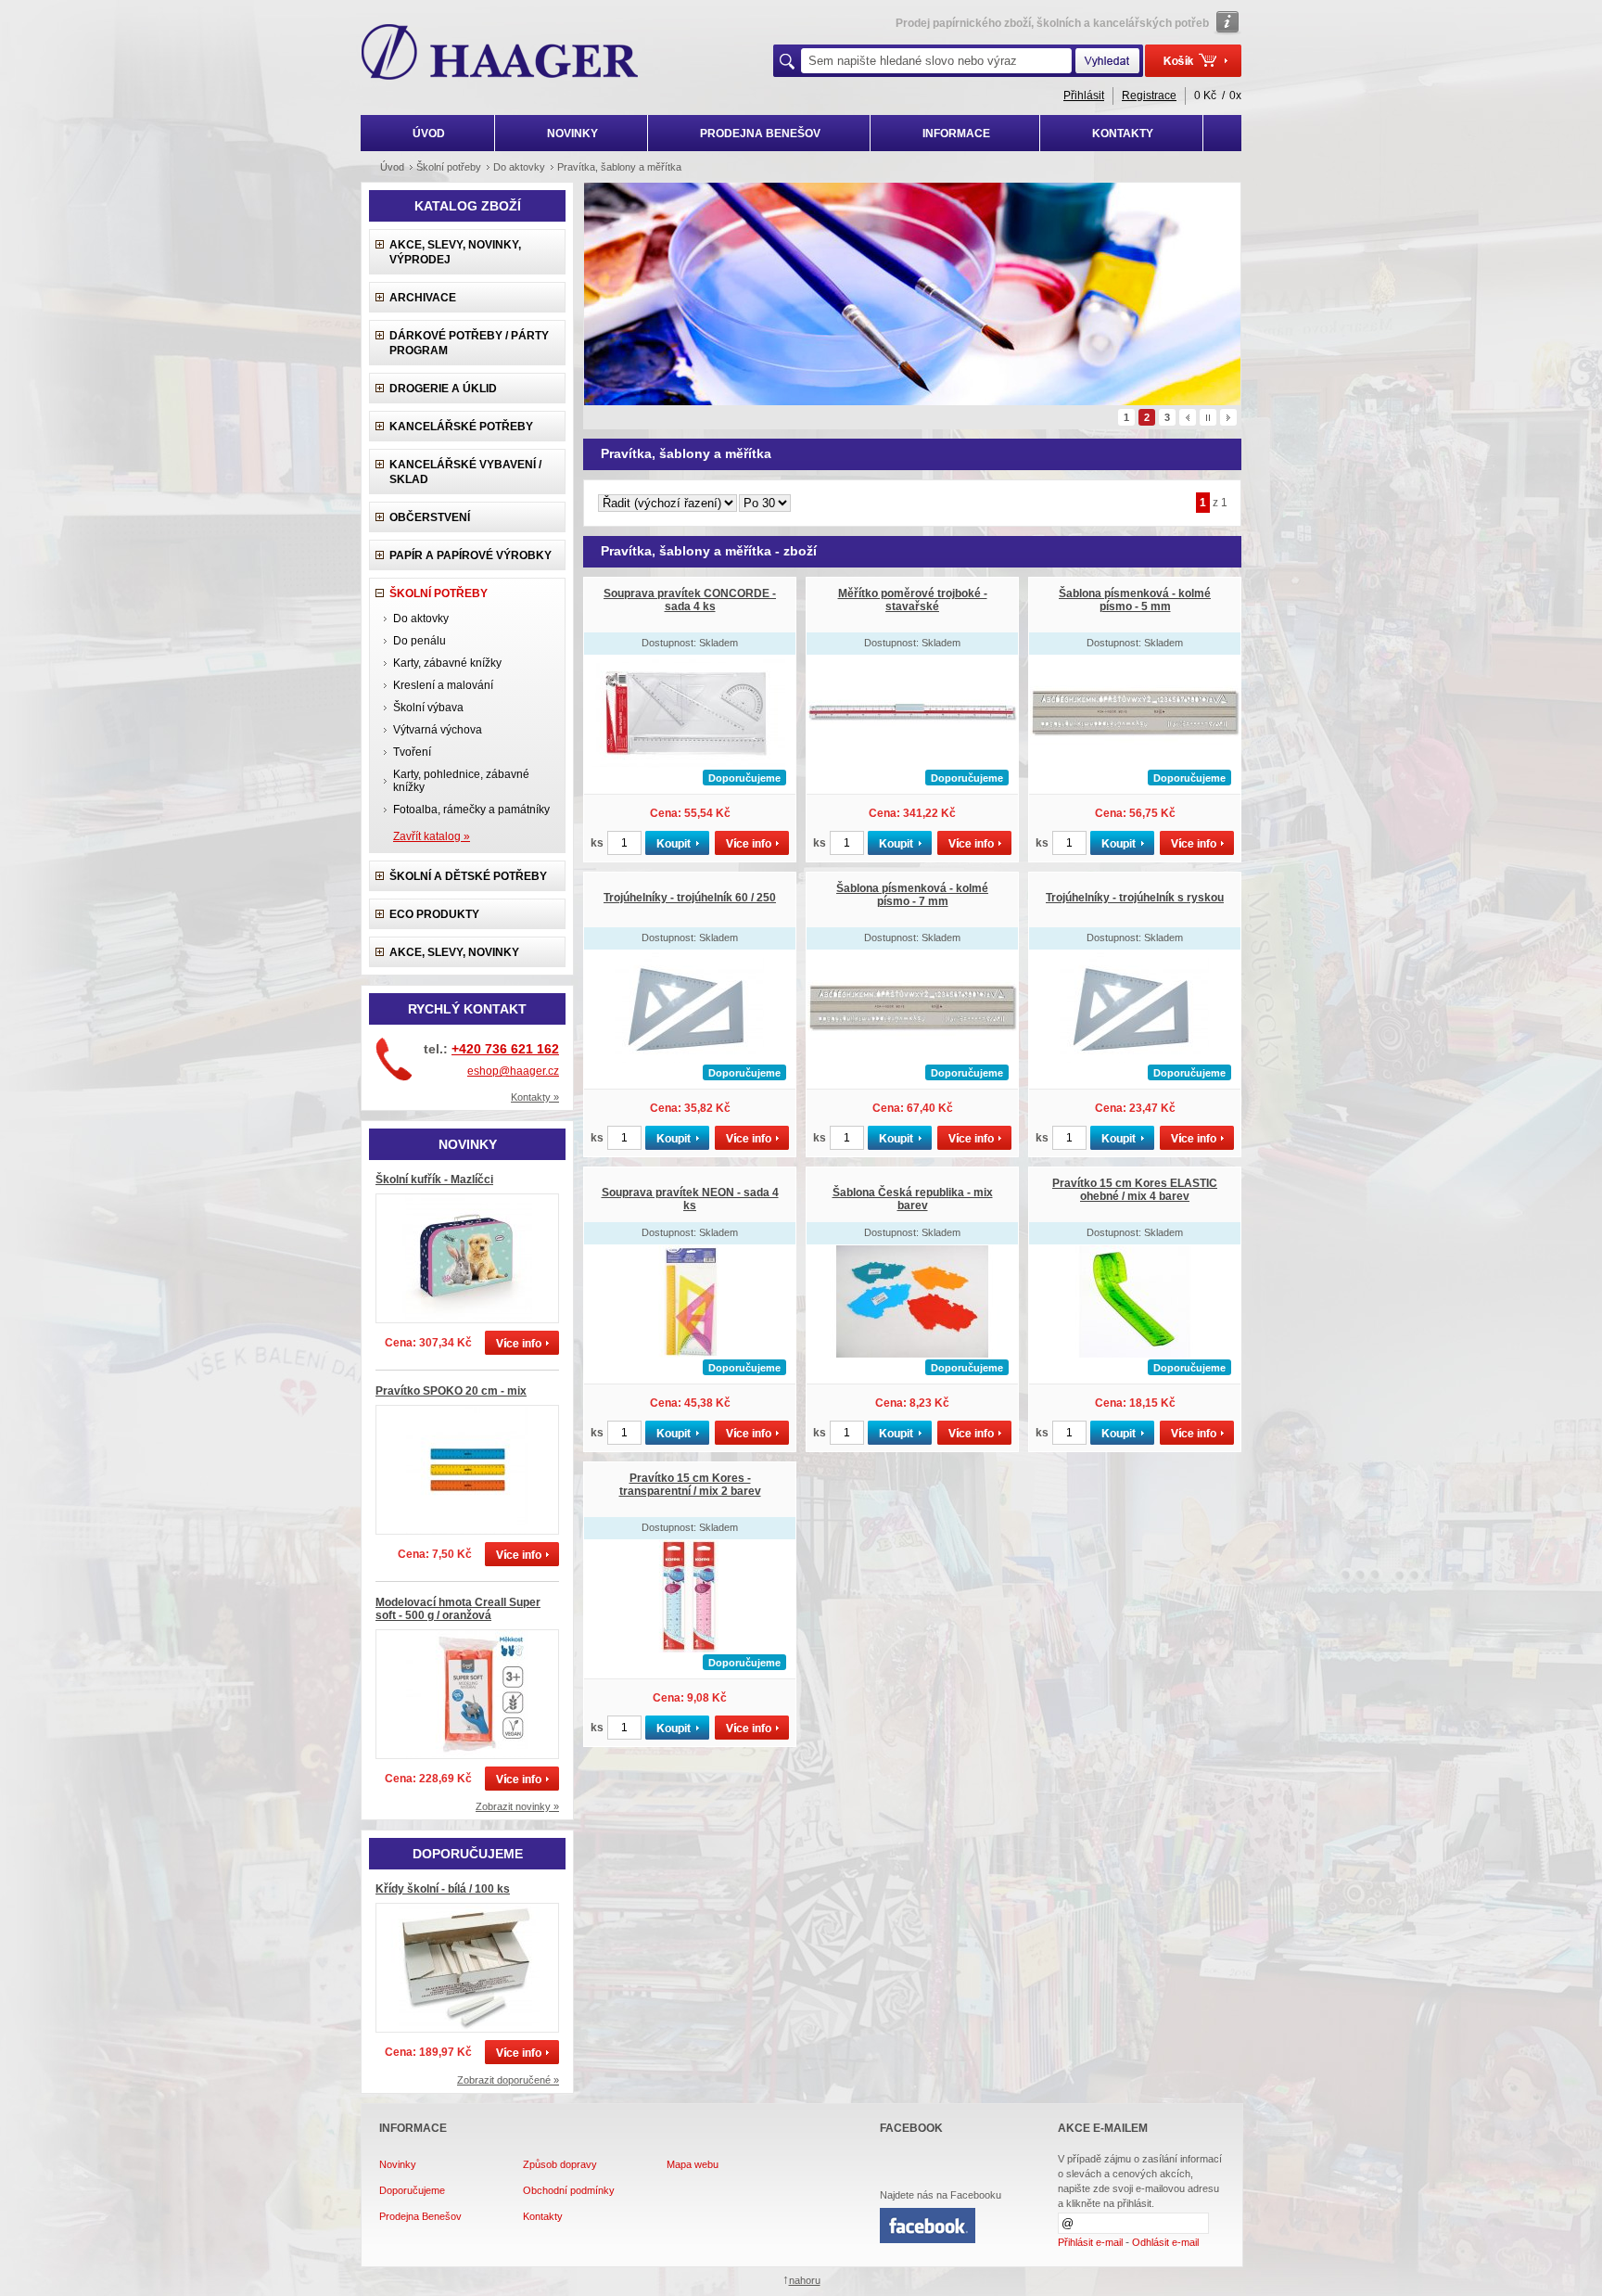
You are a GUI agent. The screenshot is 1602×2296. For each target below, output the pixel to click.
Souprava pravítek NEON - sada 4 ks (690, 1199)
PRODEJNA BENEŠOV (760, 134)
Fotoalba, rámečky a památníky (471, 810)
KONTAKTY (1123, 134)
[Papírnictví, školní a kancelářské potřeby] (500, 54)
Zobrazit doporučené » (508, 2080)
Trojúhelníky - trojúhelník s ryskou (1135, 898)
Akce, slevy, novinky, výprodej (455, 252)
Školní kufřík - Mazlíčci (434, 1180)
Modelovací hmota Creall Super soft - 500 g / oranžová (458, 1609)
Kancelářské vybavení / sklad (465, 472)
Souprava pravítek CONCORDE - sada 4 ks (690, 600)
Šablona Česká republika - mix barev (913, 1199)
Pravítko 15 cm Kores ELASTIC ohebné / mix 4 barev (1135, 1190)
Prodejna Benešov (420, 2216)
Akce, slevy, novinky (454, 952)
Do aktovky (421, 619)
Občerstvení (430, 517)
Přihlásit (1084, 96)
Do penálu (420, 641)
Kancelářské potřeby (461, 427)
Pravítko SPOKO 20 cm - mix (451, 1391)
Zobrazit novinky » (517, 1806)
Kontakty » (535, 1097)
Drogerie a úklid (443, 389)
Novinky (398, 2164)
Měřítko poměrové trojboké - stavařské (913, 600)
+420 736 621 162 (505, 1049)
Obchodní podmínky (569, 2190)
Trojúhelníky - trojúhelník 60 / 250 (690, 898)
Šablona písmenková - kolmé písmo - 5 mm (1135, 600)
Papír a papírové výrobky (470, 555)
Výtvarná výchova (438, 730)
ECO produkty (434, 914)
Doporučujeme (412, 2190)
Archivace (423, 298)
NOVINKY (572, 134)
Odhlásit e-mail (1165, 2242)
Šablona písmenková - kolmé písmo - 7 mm (912, 895)
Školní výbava (428, 708)
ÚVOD (429, 134)
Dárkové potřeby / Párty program (469, 343)
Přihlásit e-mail (1090, 2242)
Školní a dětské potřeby (468, 876)
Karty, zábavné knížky (447, 663)
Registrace (1149, 96)
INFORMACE (956, 134)
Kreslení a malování (443, 685)
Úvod (392, 167)
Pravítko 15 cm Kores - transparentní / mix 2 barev (690, 1485)
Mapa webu (693, 2164)
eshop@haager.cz (513, 1071)
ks (597, 843)
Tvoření (412, 752)
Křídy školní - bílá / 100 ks (443, 1889)
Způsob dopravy (560, 2164)
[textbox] (936, 61)
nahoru (805, 2280)
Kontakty (543, 2216)
